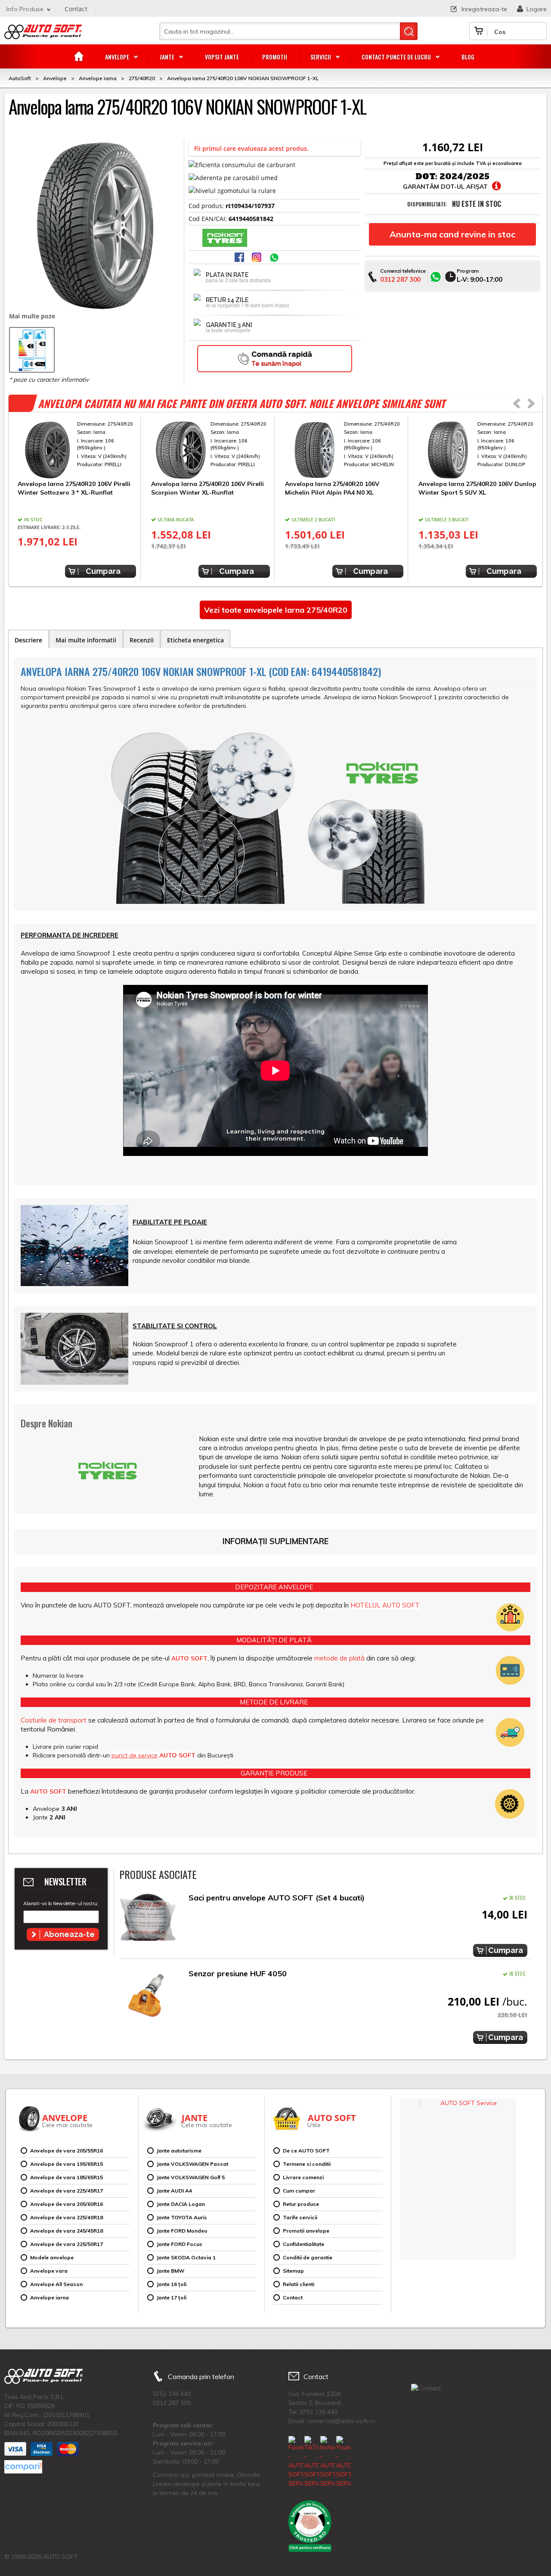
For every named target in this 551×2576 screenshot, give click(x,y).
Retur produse (301, 2204)
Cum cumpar (299, 2191)
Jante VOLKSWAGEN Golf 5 (191, 2177)
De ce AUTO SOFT (306, 2151)
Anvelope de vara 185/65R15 (67, 2177)
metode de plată (339, 1658)
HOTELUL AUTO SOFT (385, 1605)
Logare (537, 9)
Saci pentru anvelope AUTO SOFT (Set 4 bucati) (277, 1898)
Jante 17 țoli (172, 2297)
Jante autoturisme (179, 2151)
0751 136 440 (172, 2394)
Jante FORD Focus (180, 2244)
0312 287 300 (400, 279)
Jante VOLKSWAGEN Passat (192, 2164)
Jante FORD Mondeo (182, 2231)
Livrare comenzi (303, 2177)
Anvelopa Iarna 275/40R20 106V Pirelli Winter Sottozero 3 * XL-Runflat (74, 488)
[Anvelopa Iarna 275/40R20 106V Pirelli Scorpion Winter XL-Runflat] (210, 450)
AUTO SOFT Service (469, 2103)
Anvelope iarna (50, 2297)
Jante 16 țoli (172, 2284)
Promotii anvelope (306, 2231)
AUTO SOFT (43, 35)
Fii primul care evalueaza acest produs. (251, 148)
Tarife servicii (300, 2217)
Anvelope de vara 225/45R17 (67, 2191)
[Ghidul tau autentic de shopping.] (23, 2467)
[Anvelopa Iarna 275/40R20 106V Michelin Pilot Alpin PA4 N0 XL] (344, 450)
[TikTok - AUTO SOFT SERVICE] (312, 2462)
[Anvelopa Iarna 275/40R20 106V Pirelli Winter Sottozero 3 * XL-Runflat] (77, 450)
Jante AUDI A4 (174, 2191)
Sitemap (293, 2271)
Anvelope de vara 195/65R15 (67, 2164)
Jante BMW (170, 2271)
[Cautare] (409, 31)
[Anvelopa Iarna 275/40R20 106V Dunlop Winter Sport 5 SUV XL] (478, 450)
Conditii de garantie (308, 2257)
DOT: (426, 176)
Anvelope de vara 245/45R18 (67, 2231)
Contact (76, 9)
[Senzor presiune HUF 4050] (148, 1995)
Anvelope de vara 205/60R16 (67, 2204)
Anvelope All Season (56, 2284)
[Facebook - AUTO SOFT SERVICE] (296, 2462)
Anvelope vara (49, 2271)
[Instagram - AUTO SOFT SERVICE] (328, 2462)
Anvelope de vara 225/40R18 (67, 2217)
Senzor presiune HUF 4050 (238, 1973)
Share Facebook (240, 258)
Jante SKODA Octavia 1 (186, 2257)
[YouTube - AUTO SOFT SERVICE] (344, 2462)
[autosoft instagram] (257, 258)
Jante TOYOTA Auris (182, 2217)
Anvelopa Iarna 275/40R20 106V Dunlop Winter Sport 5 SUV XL (477, 488)
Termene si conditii (307, 2164)
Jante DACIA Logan (181, 2204)
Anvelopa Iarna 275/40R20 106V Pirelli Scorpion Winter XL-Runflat (207, 488)
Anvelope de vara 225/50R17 (67, 2244)
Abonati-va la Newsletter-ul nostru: (61, 1903)
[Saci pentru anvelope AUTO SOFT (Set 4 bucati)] (148, 1920)
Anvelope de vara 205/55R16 (67, 2151)
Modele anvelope (52, 2257)
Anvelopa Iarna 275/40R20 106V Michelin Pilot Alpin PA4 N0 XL (332, 488)
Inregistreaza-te (484, 9)
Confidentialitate (303, 2244)
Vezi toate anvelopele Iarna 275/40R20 (276, 610)
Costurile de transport (54, 1720)
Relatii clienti (299, 2284)
